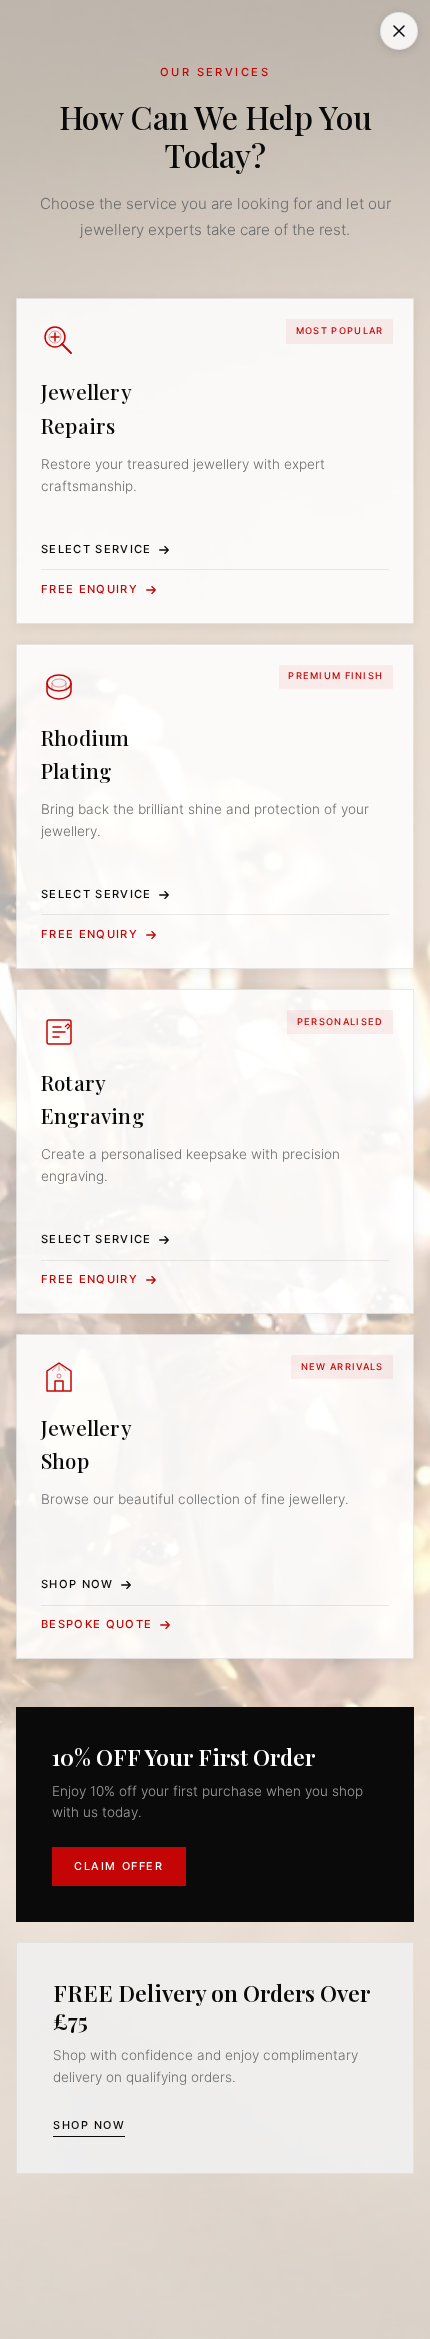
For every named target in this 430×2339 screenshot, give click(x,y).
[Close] (399, 31)
